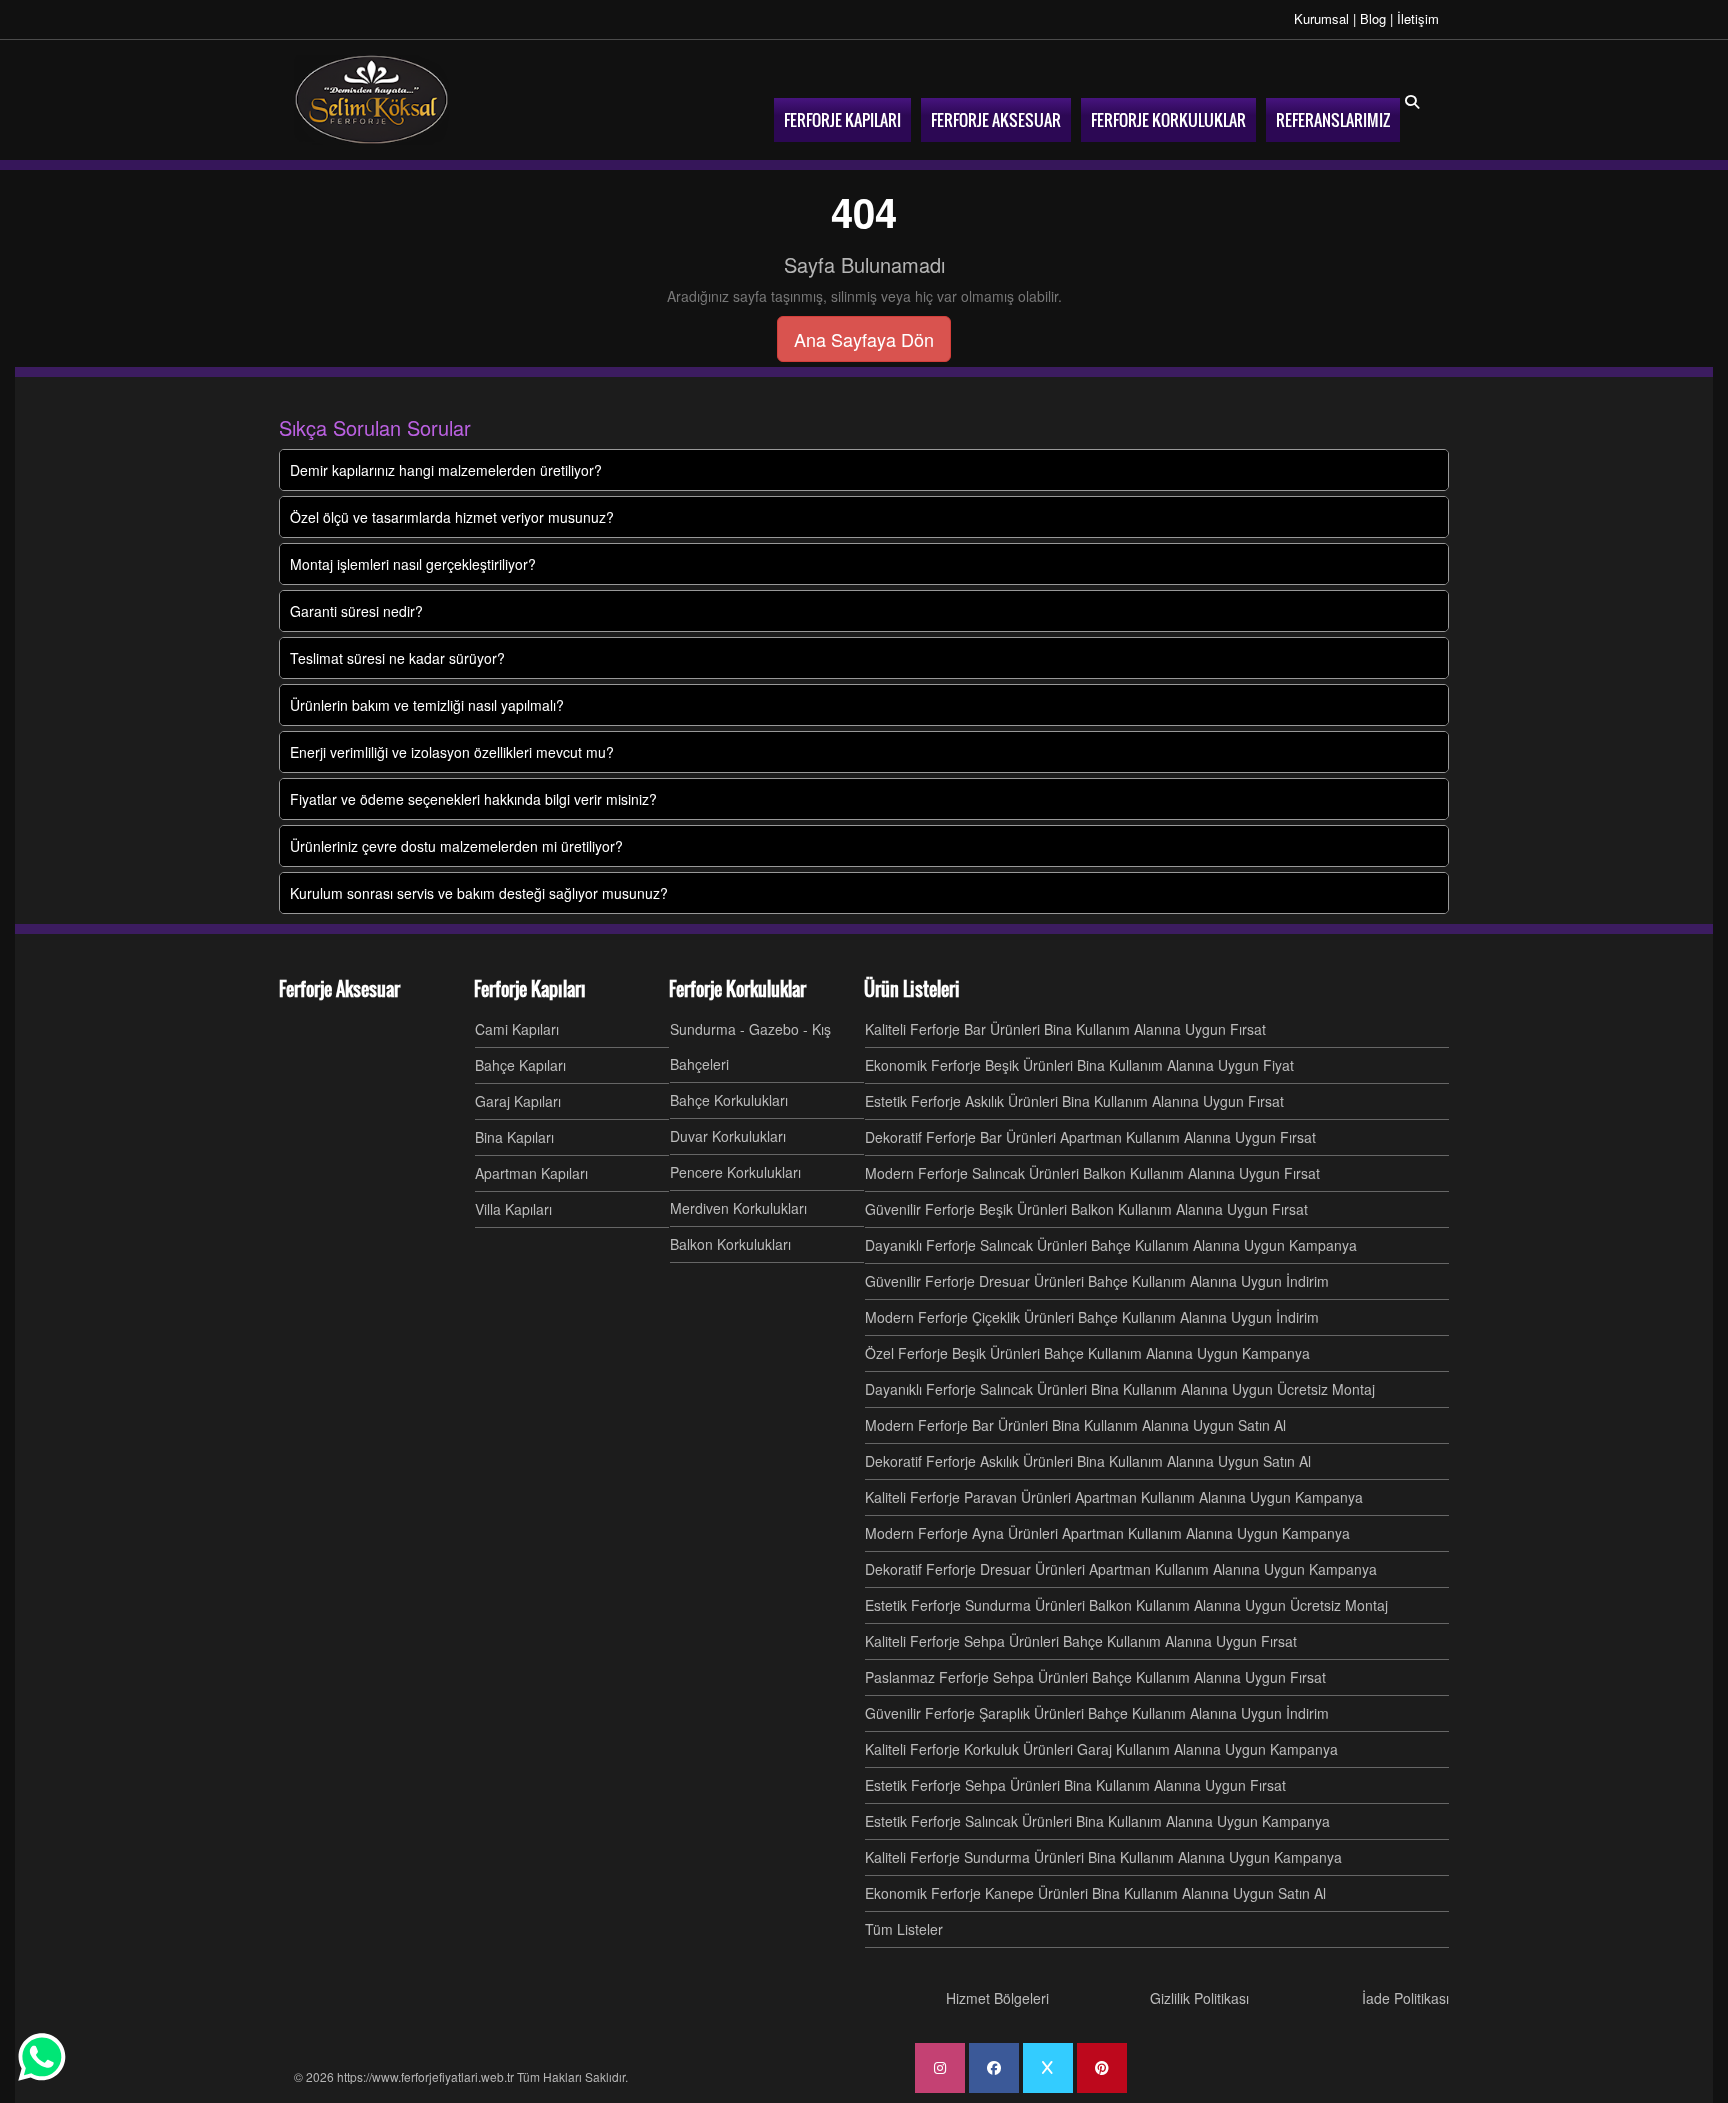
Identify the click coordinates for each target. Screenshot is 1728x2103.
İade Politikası (1405, 1998)
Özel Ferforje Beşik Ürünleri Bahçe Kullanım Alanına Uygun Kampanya (1087, 1353)
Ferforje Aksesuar (339, 989)
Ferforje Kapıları (530, 989)
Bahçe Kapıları (520, 1065)
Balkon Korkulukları (730, 1244)
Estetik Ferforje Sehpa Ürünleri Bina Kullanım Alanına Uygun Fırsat (1075, 1785)
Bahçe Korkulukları (729, 1100)
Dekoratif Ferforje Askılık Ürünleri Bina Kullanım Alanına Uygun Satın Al (1088, 1461)
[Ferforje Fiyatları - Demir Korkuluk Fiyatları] (371, 100)
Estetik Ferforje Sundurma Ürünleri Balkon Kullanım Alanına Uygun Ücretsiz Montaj (1126, 1605)
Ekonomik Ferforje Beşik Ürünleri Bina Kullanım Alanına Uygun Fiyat (1079, 1065)
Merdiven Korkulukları (738, 1208)
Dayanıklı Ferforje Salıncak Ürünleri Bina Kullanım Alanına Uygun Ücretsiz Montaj (1120, 1389)
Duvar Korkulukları (728, 1136)
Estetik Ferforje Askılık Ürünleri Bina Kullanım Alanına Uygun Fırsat (1074, 1101)
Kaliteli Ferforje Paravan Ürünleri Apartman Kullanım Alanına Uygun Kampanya (1114, 1497)
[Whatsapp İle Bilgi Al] (42, 2057)
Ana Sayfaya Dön (864, 339)
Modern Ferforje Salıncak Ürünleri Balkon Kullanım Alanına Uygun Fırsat (1092, 1173)
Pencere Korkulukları (735, 1172)
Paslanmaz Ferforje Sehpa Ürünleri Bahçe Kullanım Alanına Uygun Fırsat (1095, 1677)
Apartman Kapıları (531, 1173)
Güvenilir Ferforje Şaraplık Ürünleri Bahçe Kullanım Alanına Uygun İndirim (1097, 1713)
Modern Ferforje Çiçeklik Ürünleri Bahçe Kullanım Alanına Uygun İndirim (1092, 1317)
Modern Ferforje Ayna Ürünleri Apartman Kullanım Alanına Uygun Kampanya (1107, 1533)
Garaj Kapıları (518, 1101)
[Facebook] (994, 2068)
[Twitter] (1048, 2068)
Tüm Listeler (904, 1929)
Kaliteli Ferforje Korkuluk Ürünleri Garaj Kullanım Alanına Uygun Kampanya (1101, 1749)
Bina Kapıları (514, 1137)
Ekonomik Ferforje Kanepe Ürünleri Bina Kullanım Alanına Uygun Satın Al (1095, 1893)
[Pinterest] (1102, 2068)
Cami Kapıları (517, 1029)
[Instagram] (940, 2068)
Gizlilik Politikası (1199, 1998)
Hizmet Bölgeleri (997, 1998)
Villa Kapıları (513, 1209)
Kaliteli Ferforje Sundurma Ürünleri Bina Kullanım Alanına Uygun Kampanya (1103, 1857)
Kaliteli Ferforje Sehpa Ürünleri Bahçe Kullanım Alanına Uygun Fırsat (1081, 1641)
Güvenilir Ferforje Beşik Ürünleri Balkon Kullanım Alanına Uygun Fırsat (1086, 1209)
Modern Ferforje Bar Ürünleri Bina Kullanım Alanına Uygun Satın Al (1075, 1425)
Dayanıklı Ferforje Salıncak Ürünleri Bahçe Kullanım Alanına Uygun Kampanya (1111, 1245)
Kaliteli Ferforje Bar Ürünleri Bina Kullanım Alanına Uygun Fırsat (1065, 1029)
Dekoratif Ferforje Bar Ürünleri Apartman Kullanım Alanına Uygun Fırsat (1090, 1137)
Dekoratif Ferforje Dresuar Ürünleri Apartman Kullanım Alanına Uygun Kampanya (1121, 1569)
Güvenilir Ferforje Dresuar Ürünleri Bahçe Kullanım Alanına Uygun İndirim (1097, 1281)
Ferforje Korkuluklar (737, 989)
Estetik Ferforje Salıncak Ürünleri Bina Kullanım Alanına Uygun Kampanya (1097, 1821)
